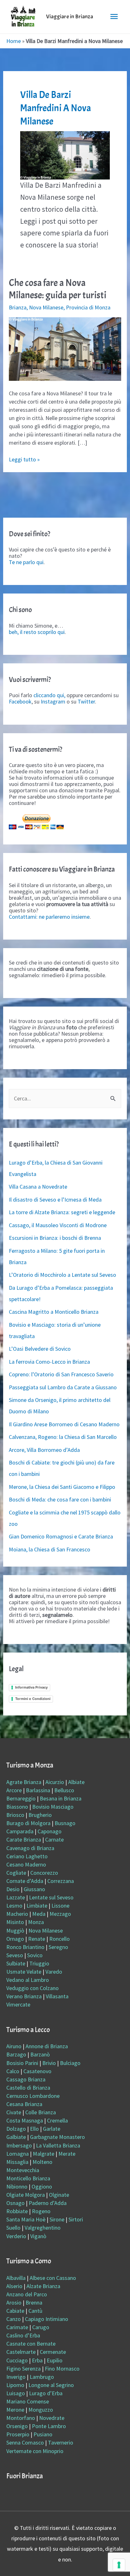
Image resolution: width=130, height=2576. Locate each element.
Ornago (15, 1939)
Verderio (16, 2236)
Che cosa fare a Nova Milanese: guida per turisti (58, 289)
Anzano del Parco (27, 2294)
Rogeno (41, 2211)
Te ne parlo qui (26, 562)
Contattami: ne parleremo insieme (49, 917)
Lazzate (16, 1897)
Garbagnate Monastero (57, 2137)
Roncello (59, 1939)
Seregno (58, 1947)
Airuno (14, 2046)
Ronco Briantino (25, 1947)
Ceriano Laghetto (27, 1856)
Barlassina (38, 1790)
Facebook (20, 701)
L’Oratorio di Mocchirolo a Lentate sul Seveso (62, 1275)
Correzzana (61, 1881)
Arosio (14, 2302)
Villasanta (57, 1996)
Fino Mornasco (62, 2369)
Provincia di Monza (88, 307)
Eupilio (55, 2360)
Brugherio (40, 1815)
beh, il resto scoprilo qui (37, 632)
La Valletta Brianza (58, 2145)
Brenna (34, 2302)
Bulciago (70, 2063)
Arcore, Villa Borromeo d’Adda (44, 1450)
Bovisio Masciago (53, 1807)
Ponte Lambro (49, 2426)
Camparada (20, 1831)
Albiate (76, 1782)
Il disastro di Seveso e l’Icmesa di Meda (55, 1200)
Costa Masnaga (25, 2120)
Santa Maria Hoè (26, 2219)
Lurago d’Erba (46, 2393)
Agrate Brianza (24, 1782)
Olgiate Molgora (26, 2195)
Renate (37, 1939)
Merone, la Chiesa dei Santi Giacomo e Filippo (62, 1487)
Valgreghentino (43, 2228)
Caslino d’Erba (23, 2335)
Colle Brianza (41, 2112)
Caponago (50, 1831)
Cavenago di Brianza (30, 1848)
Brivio (49, 2063)
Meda (39, 1914)
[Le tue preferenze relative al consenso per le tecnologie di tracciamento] (119, 2565)
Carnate (54, 1839)
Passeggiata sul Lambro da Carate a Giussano (63, 1387)
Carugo (41, 2327)
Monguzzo (41, 2410)
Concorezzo (44, 1873)
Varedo (54, 1972)
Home (14, 41)
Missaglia (17, 2162)
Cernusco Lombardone (33, 2096)
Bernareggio (21, 1798)
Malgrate (44, 2154)
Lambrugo (42, 2377)
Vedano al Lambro (28, 1980)
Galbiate (16, 2137)
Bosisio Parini (22, 2063)
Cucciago (17, 2360)
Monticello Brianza (28, 2178)
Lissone (60, 1906)
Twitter (86, 701)
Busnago (65, 1823)
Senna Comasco (25, 2442)
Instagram (53, 701)
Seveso (15, 1955)
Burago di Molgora (28, 1823)
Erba (37, 2360)
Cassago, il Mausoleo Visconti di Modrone (58, 1225)
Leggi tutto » (24, 459)
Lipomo (15, 2385)
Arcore (14, 1790)
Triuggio (39, 1963)
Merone (15, 2410)
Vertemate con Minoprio (35, 2451)
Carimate (17, 2327)
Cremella (57, 2120)
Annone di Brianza (47, 2046)
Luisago (16, 2393)
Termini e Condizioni (33, 1699)
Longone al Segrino (51, 2385)
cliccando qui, (49, 695)
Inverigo (16, 2377)
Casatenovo (37, 2071)
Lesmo (14, 1906)
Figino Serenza (24, 2369)
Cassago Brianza (26, 2079)
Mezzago (60, 1914)
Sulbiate (16, 1963)
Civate (14, 2112)
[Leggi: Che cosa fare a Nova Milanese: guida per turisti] (65, 348)
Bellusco (64, 1790)
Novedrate (52, 2418)
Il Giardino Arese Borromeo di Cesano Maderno (64, 1424)
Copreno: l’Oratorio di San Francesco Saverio (61, 1374)
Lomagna (18, 2154)
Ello (34, 2129)
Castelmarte (21, 2352)
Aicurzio (55, 1782)
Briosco (15, 1815)
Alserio (14, 2286)
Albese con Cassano (53, 2278)
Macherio (17, 1914)
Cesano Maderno (26, 1864)
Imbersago (19, 2145)
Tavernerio (61, 2442)
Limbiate (37, 1906)
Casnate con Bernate (31, 2344)
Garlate (52, 2129)
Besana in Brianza (61, 1798)
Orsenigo (17, 2426)
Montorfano (21, 2418)
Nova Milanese (46, 307)
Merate (67, 2154)
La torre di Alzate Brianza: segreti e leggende (62, 1212)
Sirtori (76, 2219)
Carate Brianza (24, 1839)
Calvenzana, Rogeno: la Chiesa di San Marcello (63, 1437)
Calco (13, 2071)
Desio (13, 1889)
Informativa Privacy (31, 1687)
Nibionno (17, 2186)
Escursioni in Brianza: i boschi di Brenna (55, 1238)
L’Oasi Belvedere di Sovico (40, 1349)
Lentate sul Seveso (51, 1897)
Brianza (18, 307)
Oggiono (42, 2186)
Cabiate (15, 2311)
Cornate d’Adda (25, 1881)
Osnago (15, 2203)
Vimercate (18, 2004)
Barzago (16, 2054)
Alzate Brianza (43, 2286)
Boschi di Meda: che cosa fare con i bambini (60, 1499)
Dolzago (16, 2129)
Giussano (34, 1889)
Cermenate (53, 2352)
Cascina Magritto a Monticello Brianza (54, 1312)
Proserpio (18, 2434)
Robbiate (17, 2211)
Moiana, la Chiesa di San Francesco (50, 1549)
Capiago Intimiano (47, 2319)
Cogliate (16, 1873)
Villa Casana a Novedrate (38, 1187)
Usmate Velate (24, 1972)
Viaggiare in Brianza (70, 17)
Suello (13, 2228)
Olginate (59, 2195)
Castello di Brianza (28, 2088)
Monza (36, 1922)
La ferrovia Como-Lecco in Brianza (49, 1362)
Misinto (15, 1922)
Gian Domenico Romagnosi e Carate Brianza (61, 1536)
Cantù (35, 2311)
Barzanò (40, 2054)
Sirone (57, 2219)
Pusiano (43, 2434)
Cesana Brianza (24, 2104)
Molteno (42, 2162)
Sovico (35, 1955)
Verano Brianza (24, 1996)
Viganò (38, 2236)
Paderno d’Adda (48, 2203)
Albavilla (16, 2278)
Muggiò (15, 1930)
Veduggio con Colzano (32, 1988)
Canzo (14, 2319)
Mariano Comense (28, 2401)
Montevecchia (23, 2170)
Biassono (17, 1807)
